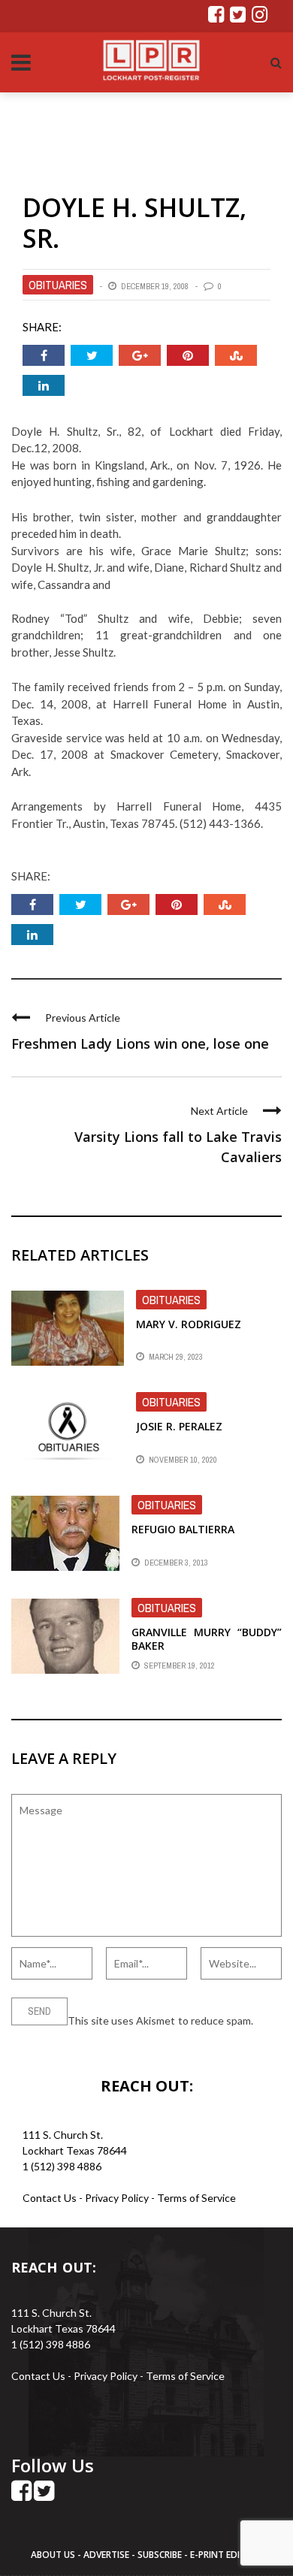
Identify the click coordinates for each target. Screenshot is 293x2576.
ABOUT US (54, 2555)
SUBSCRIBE (161, 2555)
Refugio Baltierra (183, 1529)
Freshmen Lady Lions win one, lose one (140, 1043)
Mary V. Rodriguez (189, 1324)
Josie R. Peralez (179, 1426)
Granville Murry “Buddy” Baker (207, 1639)
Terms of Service (196, 2198)
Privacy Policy (118, 2198)
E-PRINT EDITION (226, 2555)
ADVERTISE (106, 2555)
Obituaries (58, 285)
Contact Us (50, 2198)
